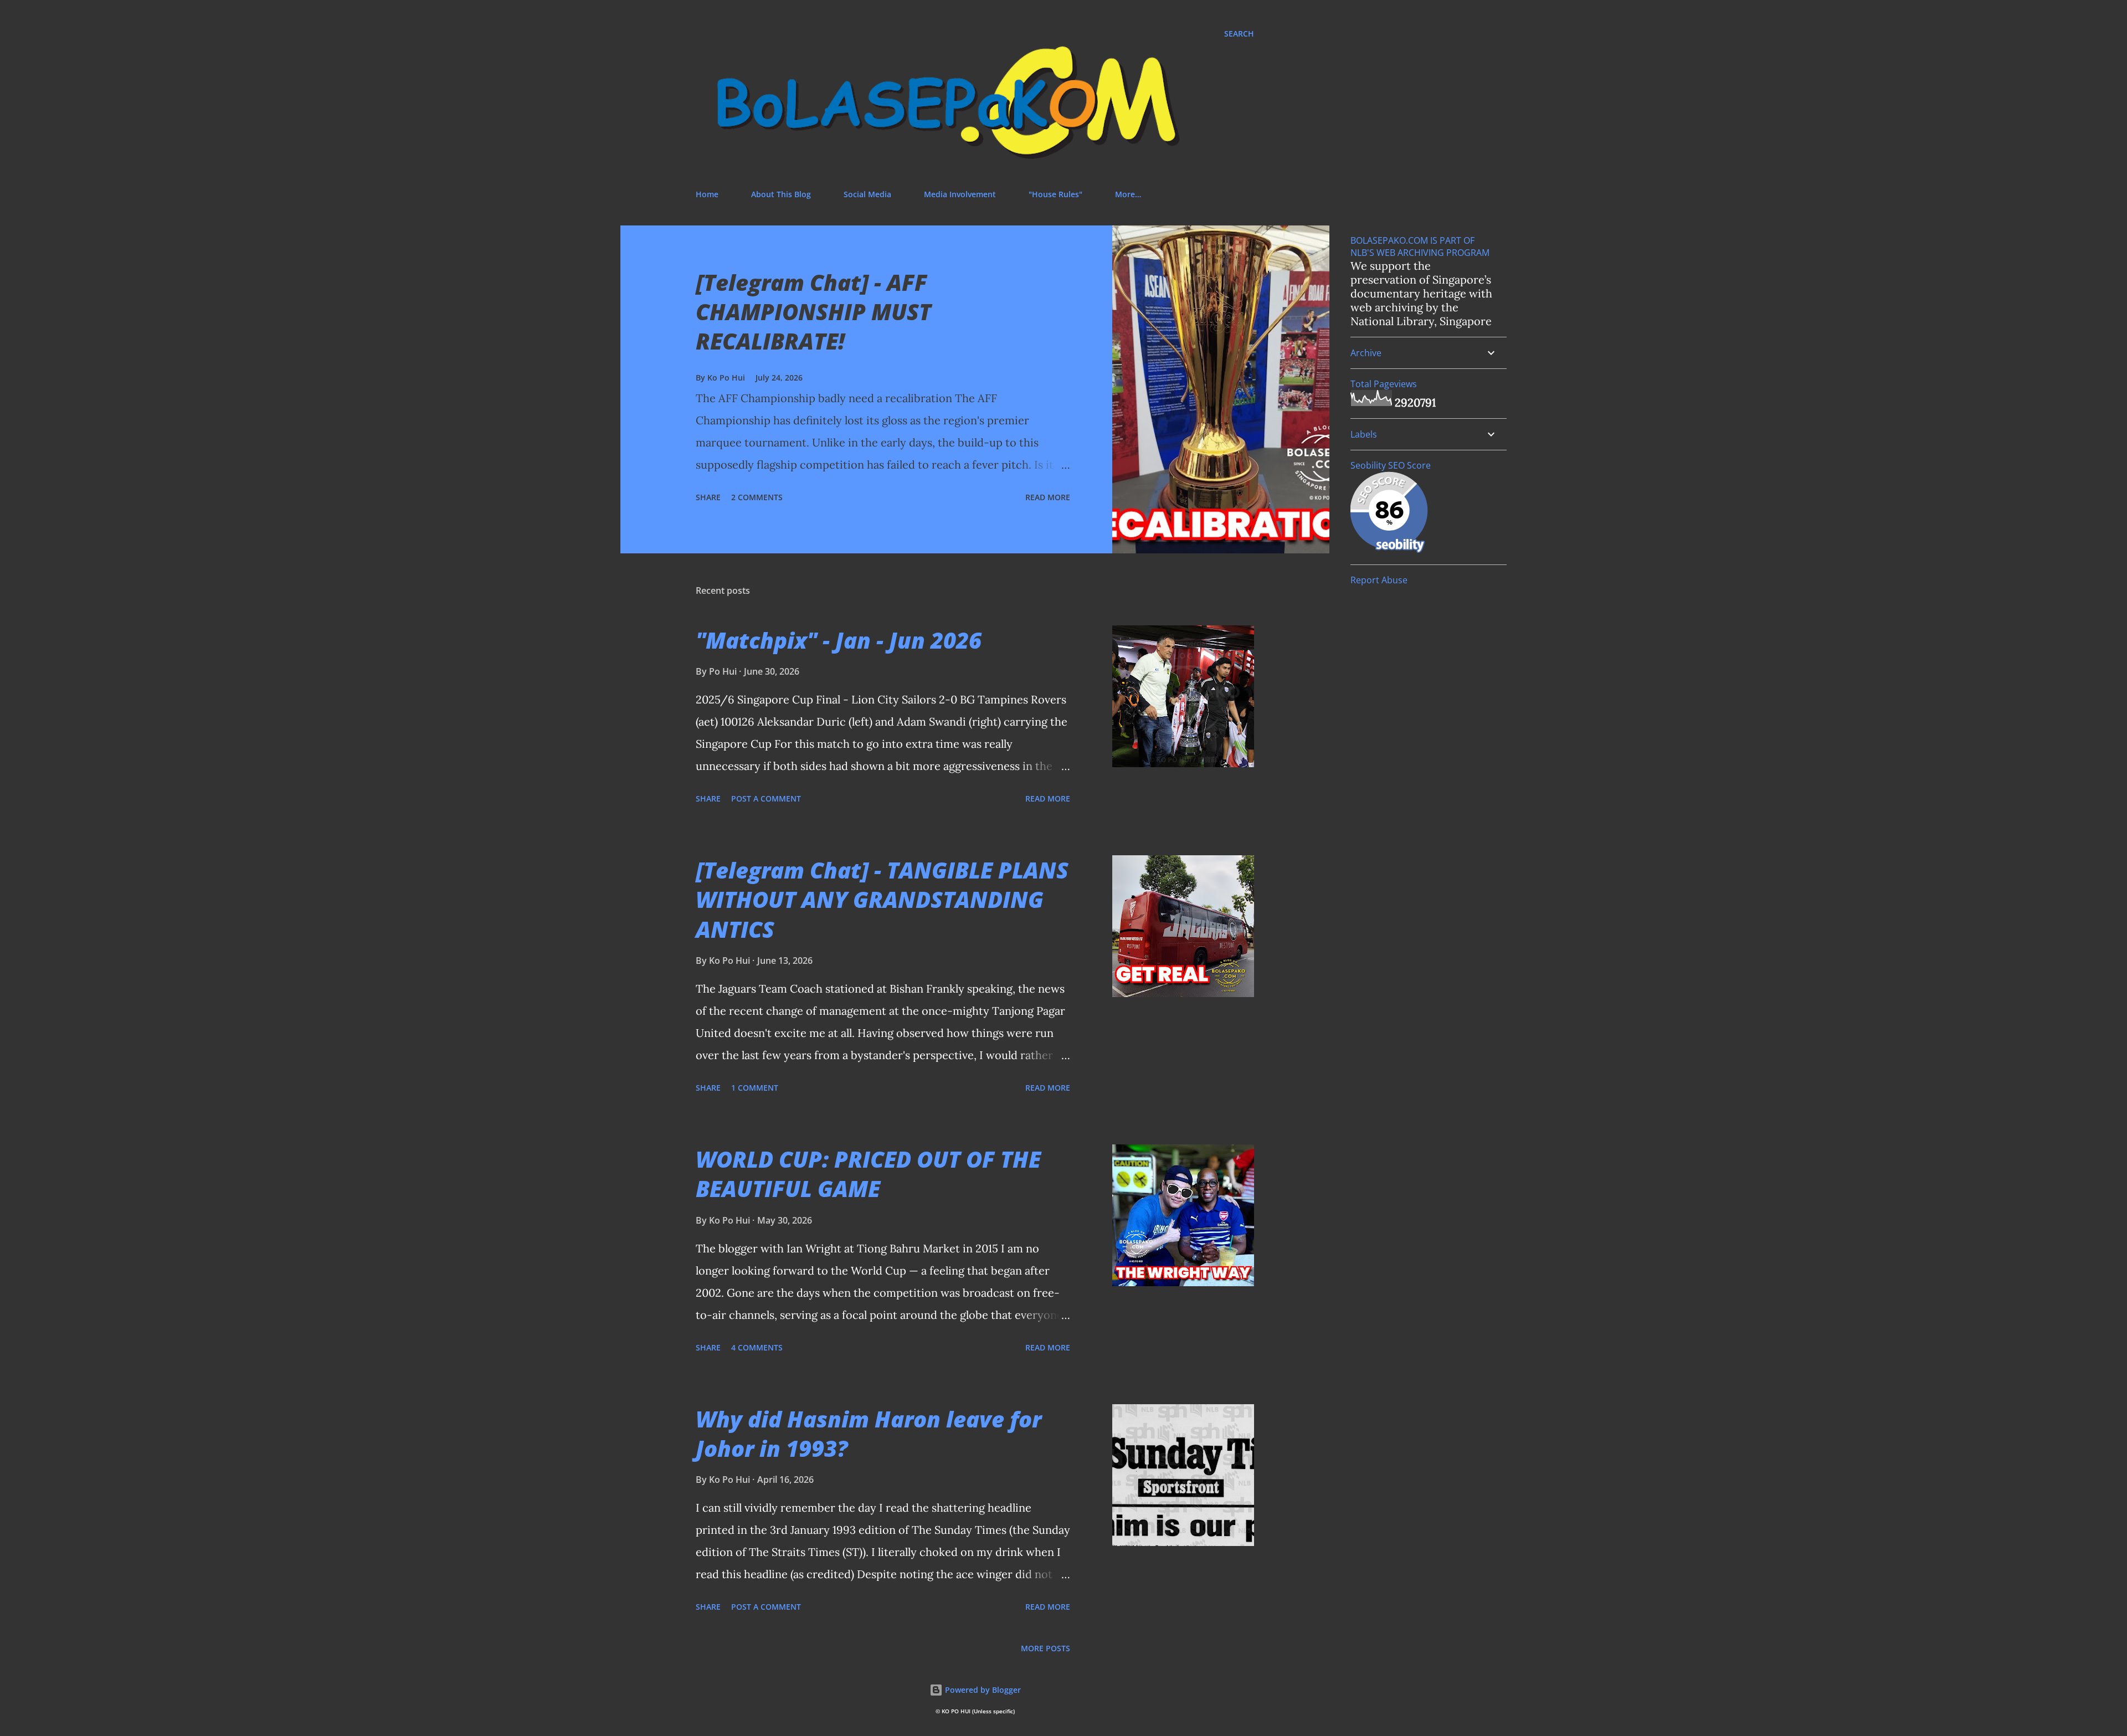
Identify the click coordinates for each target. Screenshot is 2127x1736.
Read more (1048, 497)
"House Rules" (1055, 194)
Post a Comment (766, 798)
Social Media (867, 194)
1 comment (755, 1088)
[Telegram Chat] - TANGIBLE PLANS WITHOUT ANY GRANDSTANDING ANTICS (882, 900)
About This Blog (781, 194)
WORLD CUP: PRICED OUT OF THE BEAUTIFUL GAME (868, 1174)
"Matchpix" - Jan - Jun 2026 (839, 640)
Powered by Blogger (982, 1690)
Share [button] (708, 497)
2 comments (757, 497)
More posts (1045, 1648)
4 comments (757, 1347)
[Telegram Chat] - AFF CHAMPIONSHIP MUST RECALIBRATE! (813, 312)
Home (707, 194)
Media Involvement (960, 194)
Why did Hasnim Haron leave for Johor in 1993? (869, 1434)
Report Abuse (1379, 580)
